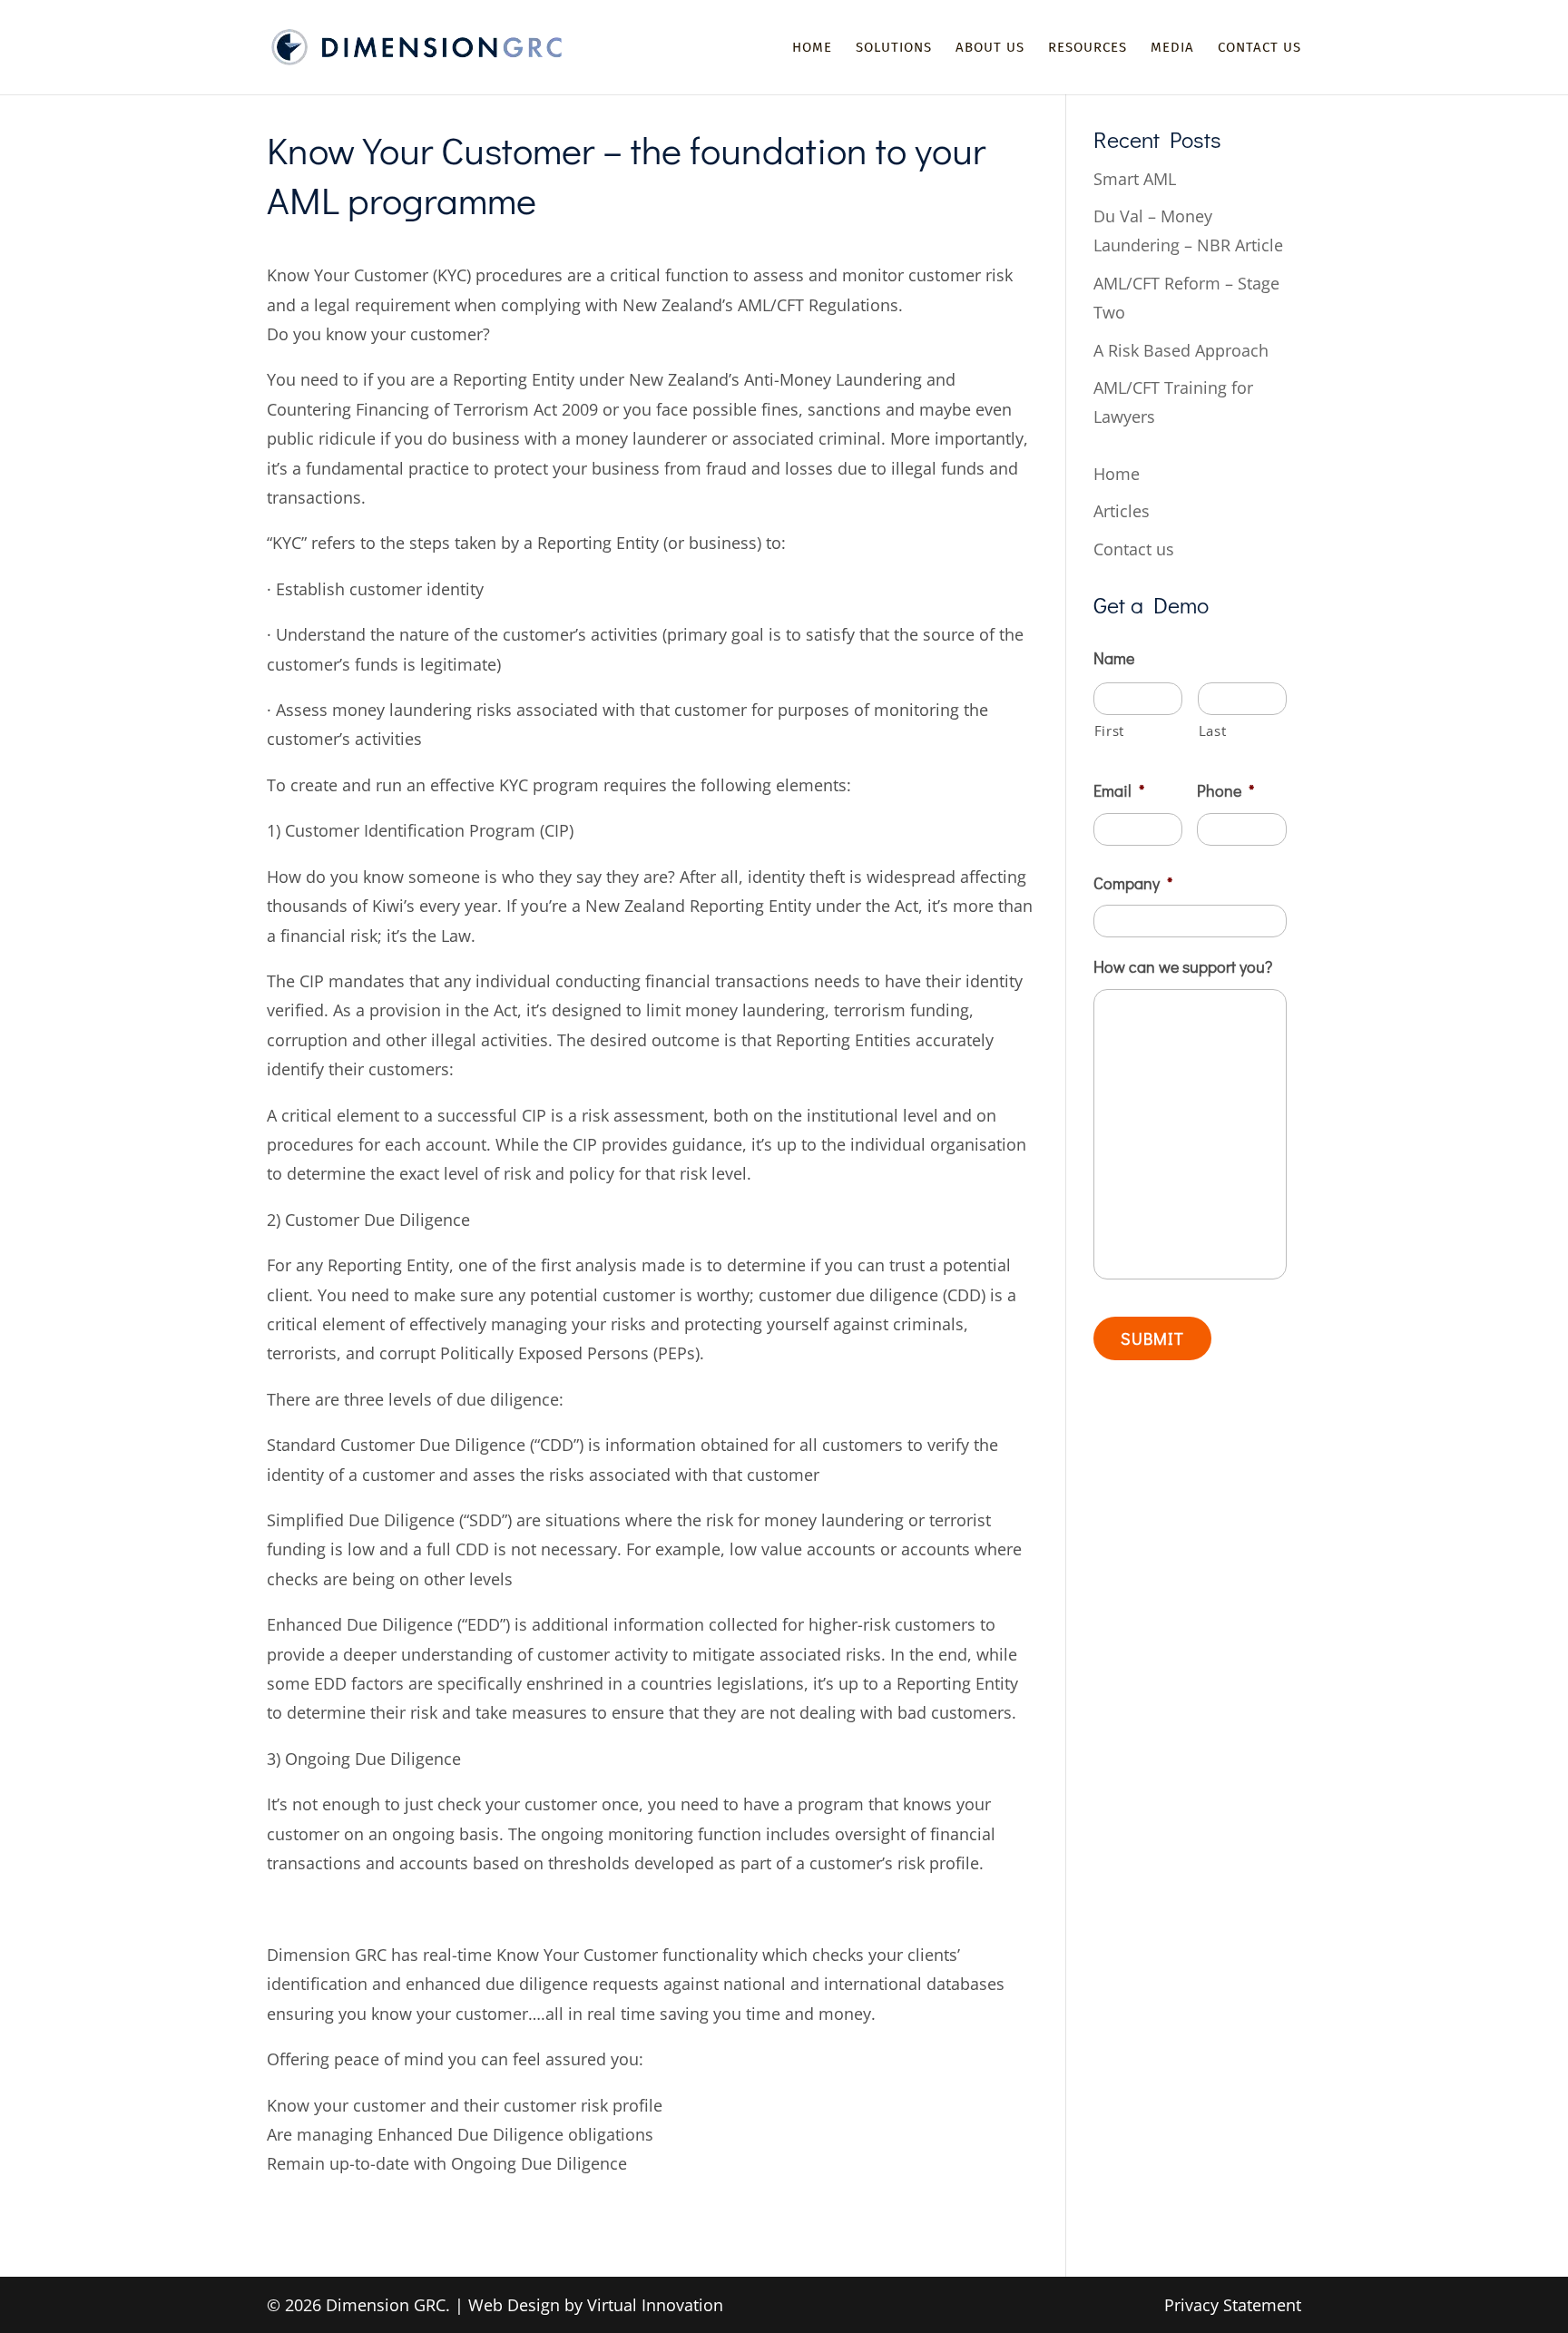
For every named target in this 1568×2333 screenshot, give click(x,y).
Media (1172, 48)
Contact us (1259, 48)
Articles (1122, 511)
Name (1114, 658)
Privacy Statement (1233, 2305)
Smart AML (1135, 179)
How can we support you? (1183, 967)
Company (1133, 883)
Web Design (514, 2305)
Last (1213, 730)
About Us (990, 48)
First (1109, 730)
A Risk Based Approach (1181, 350)
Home (812, 48)
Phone (1225, 791)
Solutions (894, 48)
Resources (1088, 48)
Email (1119, 791)
